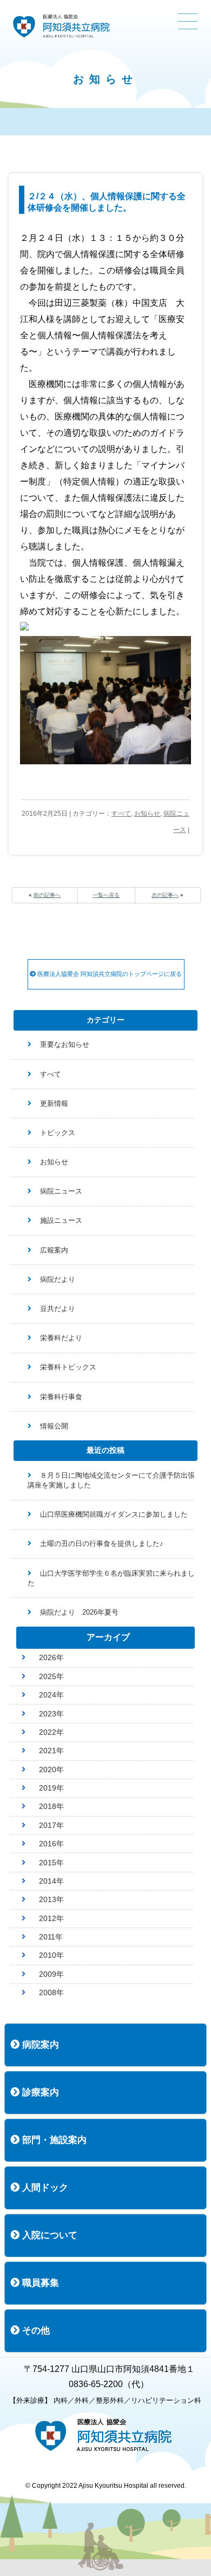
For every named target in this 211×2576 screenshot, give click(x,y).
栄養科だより (61, 1338)
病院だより (58, 1279)
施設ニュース (61, 1220)
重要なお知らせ (65, 1044)
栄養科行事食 (61, 1397)
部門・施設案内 (53, 2140)
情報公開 (54, 1426)
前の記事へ (47, 895)
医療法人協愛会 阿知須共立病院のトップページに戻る (109, 974)
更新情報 (54, 1103)
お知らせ (147, 814)
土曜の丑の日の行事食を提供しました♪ (102, 1543)
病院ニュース (61, 1191)
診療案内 (39, 2092)
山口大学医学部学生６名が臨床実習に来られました (111, 1578)
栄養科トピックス (68, 1367)
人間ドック (44, 2188)
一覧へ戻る (106, 895)
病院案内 (39, 2045)
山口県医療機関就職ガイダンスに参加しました (114, 1514)
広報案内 (54, 1250)
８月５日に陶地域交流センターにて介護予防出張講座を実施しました (111, 1480)
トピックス (58, 1133)
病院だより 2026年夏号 (79, 1612)
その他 (35, 2331)
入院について (48, 2235)
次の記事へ (165, 895)
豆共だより (58, 1309)
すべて (121, 814)
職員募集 (39, 2283)
